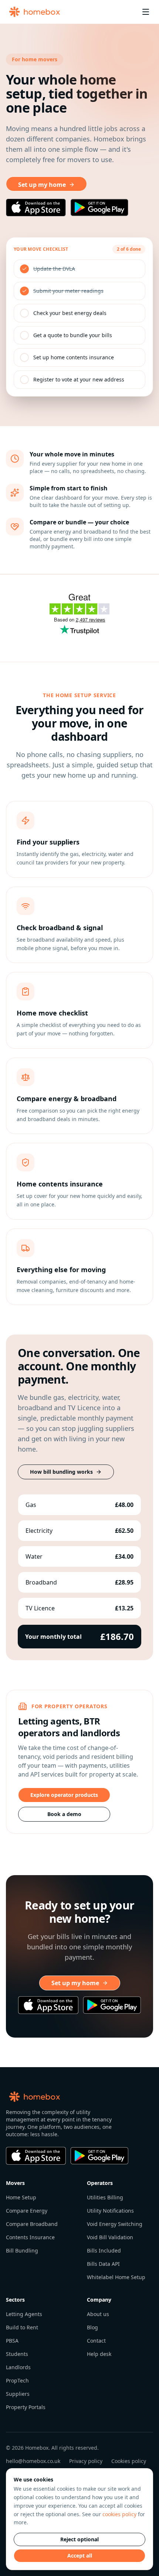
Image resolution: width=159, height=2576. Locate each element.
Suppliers (18, 2394)
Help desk (99, 2354)
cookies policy (119, 2514)
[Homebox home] (35, 12)
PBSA (12, 2341)
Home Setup (21, 2197)
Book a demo (64, 1814)
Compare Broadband (32, 2224)
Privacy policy (86, 2461)
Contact (96, 2341)
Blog (92, 2327)
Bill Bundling (22, 2250)
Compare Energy (27, 2211)
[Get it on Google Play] (99, 208)
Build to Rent (22, 2327)
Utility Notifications (110, 2211)
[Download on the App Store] (36, 208)
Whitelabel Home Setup (116, 2277)
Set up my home (42, 185)
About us (98, 2314)
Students (17, 2354)
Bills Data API (103, 2264)
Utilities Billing (105, 2197)
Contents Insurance (30, 2237)
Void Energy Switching (115, 2224)
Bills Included (104, 2250)
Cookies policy (129, 2461)
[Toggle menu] (146, 12)
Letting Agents (24, 2314)
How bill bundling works (61, 1472)
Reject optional (79, 2539)
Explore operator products (64, 1795)
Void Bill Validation (110, 2237)
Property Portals (26, 2407)
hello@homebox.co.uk (33, 2461)
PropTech (17, 2380)
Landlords (18, 2367)
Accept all (80, 2556)
